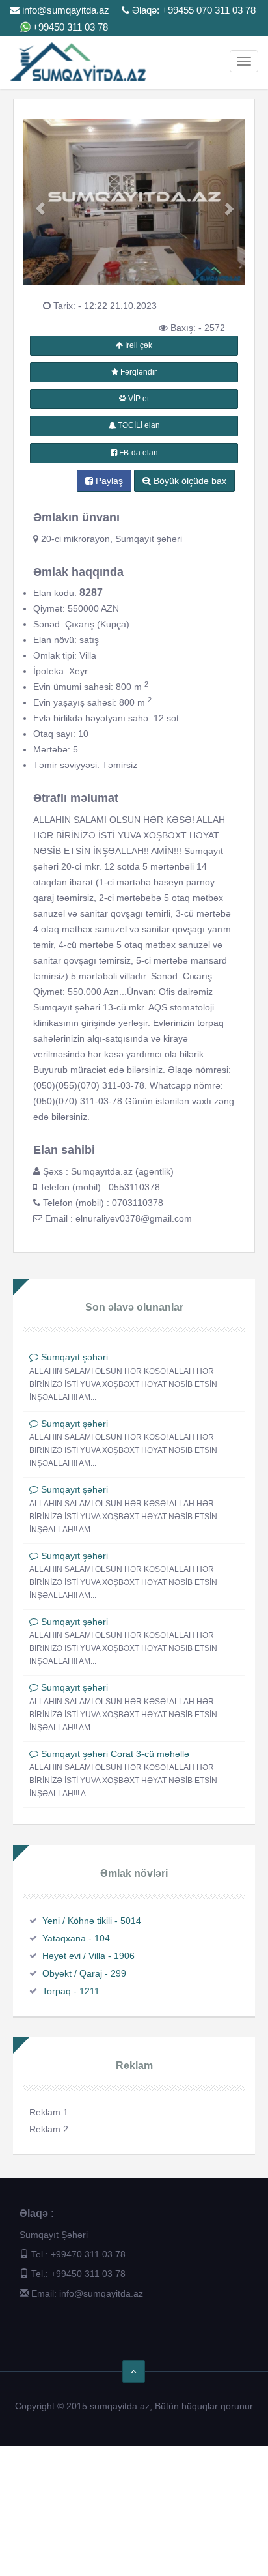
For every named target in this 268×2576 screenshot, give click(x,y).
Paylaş (108, 481)
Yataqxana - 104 (76, 1938)
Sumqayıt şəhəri (74, 1357)
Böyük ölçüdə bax (189, 481)
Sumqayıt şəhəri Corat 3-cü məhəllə (115, 1754)
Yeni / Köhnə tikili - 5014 (92, 1921)
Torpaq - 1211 (71, 1991)
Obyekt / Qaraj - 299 (84, 1973)
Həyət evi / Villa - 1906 (88, 1956)
